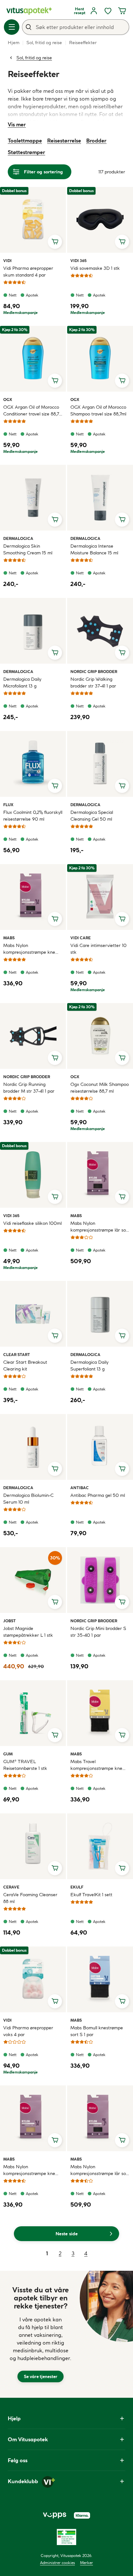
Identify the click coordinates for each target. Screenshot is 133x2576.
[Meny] (12, 27)
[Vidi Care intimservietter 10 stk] (100, 897)
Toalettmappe (25, 141)
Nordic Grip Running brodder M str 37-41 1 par (29, 1088)
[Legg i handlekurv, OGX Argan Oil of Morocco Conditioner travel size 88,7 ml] (55, 381)
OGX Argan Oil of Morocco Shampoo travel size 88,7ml (98, 410)
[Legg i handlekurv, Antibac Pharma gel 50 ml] (122, 1469)
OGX (11, 399)
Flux (11, 805)
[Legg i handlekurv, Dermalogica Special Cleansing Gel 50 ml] (122, 786)
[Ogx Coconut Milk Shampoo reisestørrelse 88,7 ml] (100, 1036)
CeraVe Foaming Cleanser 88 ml (30, 1898)
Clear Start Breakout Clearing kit (25, 1366)
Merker (87, 2563)
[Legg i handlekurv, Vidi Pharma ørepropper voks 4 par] (55, 2001)
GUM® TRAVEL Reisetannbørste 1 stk (25, 1765)
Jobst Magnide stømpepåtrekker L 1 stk (28, 1632)
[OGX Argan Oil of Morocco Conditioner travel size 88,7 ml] (33, 359)
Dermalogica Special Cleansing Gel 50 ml (92, 816)
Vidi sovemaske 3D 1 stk (95, 268)
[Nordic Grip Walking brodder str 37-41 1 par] (100, 631)
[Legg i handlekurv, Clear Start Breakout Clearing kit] (55, 1336)
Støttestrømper (26, 152)
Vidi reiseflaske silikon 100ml (32, 1223)
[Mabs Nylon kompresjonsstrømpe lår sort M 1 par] (100, 1175)
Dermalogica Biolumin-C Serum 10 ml (28, 1499)
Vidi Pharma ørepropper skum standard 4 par (28, 272)
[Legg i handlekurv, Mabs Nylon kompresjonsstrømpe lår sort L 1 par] (122, 2140)
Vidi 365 (78, 260)
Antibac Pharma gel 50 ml (98, 1495)
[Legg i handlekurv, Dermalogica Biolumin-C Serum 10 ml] (55, 1469)
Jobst (11, 1621)
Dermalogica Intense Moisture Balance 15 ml (94, 549)
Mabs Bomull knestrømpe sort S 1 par (97, 2031)
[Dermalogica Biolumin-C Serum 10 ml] (33, 1447)
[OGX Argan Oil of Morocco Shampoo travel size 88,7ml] (100, 359)
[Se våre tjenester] (41, 2334)
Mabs (11, 938)
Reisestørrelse (64, 141)
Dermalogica (18, 538)
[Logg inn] (94, 11)
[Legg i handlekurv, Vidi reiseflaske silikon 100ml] (55, 1197)
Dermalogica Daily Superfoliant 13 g (89, 1366)
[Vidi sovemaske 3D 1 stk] (100, 220)
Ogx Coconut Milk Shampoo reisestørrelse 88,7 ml (100, 1088)
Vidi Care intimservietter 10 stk (98, 949)
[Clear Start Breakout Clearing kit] (33, 1314)
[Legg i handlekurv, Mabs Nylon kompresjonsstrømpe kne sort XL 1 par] (55, 919)
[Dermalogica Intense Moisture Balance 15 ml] (100, 498)
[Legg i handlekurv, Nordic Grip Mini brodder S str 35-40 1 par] (122, 1602)
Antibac (80, 1488)
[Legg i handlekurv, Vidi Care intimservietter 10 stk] (122, 919)
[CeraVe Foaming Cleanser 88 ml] (33, 1846)
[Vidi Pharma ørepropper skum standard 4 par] (33, 220)
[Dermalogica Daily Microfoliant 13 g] (33, 631)
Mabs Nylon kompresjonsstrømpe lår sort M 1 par (100, 1227)
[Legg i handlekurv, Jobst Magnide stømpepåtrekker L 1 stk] (55, 1602)
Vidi (11, 260)
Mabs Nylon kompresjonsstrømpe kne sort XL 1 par (29, 949)
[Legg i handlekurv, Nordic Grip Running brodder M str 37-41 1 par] (55, 1058)
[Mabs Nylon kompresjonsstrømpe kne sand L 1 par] (33, 2118)
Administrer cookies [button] (57, 2563)
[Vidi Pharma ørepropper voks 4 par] (33, 1979)
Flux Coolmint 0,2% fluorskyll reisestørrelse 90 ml (33, 816)
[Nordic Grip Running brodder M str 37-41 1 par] (33, 1036)
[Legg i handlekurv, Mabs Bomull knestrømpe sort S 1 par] (122, 2001)
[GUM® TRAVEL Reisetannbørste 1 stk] (33, 1713)
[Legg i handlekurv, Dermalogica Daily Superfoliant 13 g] (122, 1336)
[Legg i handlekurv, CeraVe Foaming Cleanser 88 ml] (55, 1868)
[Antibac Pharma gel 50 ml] (100, 1447)
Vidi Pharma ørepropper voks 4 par (28, 2031)
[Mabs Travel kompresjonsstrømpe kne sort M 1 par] (100, 1713)
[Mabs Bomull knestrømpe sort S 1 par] (100, 1979)
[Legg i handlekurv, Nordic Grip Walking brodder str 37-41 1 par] (122, 653)
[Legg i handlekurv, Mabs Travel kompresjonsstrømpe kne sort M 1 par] (122, 1735)
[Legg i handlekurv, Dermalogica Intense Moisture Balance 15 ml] (122, 520)
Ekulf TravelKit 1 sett (91, 1895)
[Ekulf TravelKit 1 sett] (100, 1846)
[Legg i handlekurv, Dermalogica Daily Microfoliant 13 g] (55, 653)
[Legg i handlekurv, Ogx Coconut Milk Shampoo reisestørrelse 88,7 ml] (122, 1058)
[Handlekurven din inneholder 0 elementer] (122, 11)
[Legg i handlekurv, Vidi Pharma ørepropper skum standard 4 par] (55, 242)
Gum (11, 1754)
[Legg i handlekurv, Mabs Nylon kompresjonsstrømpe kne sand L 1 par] (55, 2140)
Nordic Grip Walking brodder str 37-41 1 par (93, 683)
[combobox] (76, 27)
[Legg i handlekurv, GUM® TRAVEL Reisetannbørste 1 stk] (55, 1735)
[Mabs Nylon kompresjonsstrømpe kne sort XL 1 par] (33, 897)
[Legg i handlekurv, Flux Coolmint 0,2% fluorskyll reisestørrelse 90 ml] (55, 786)
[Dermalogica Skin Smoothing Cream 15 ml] (33, 498)
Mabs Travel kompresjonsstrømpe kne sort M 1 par (96, 1765)
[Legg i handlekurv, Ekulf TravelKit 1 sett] (122, 1868)
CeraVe (11, 1887)
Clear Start (17, 1354)
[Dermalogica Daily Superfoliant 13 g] (100, 1314)
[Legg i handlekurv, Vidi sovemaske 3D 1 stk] (122, 242)
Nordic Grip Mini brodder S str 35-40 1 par (98, 1632)
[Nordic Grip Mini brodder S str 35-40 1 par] (100, 1580)
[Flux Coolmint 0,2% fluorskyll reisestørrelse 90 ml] (33, 764)
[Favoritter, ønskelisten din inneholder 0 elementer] (108, 11)
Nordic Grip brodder (94, 671)
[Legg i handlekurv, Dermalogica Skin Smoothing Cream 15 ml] (55, 520)
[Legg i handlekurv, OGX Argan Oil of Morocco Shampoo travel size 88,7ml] (122, 381)
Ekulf (78, 1887)
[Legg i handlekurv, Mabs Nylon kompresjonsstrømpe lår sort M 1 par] (122, 1197)
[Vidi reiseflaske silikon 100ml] (33, 1175)
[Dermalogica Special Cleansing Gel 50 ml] (100, 764)
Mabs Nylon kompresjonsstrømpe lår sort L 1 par (100, 2170)
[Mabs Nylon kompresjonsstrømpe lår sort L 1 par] (100, 2118)
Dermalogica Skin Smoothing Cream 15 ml (28, 549)
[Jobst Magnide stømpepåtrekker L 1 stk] (33, 1580)
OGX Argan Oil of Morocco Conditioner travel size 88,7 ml (31, 411)
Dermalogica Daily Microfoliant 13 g (22, 683)
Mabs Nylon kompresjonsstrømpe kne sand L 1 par (29, 2170)
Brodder (96, 141)
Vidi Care (81, 938)
